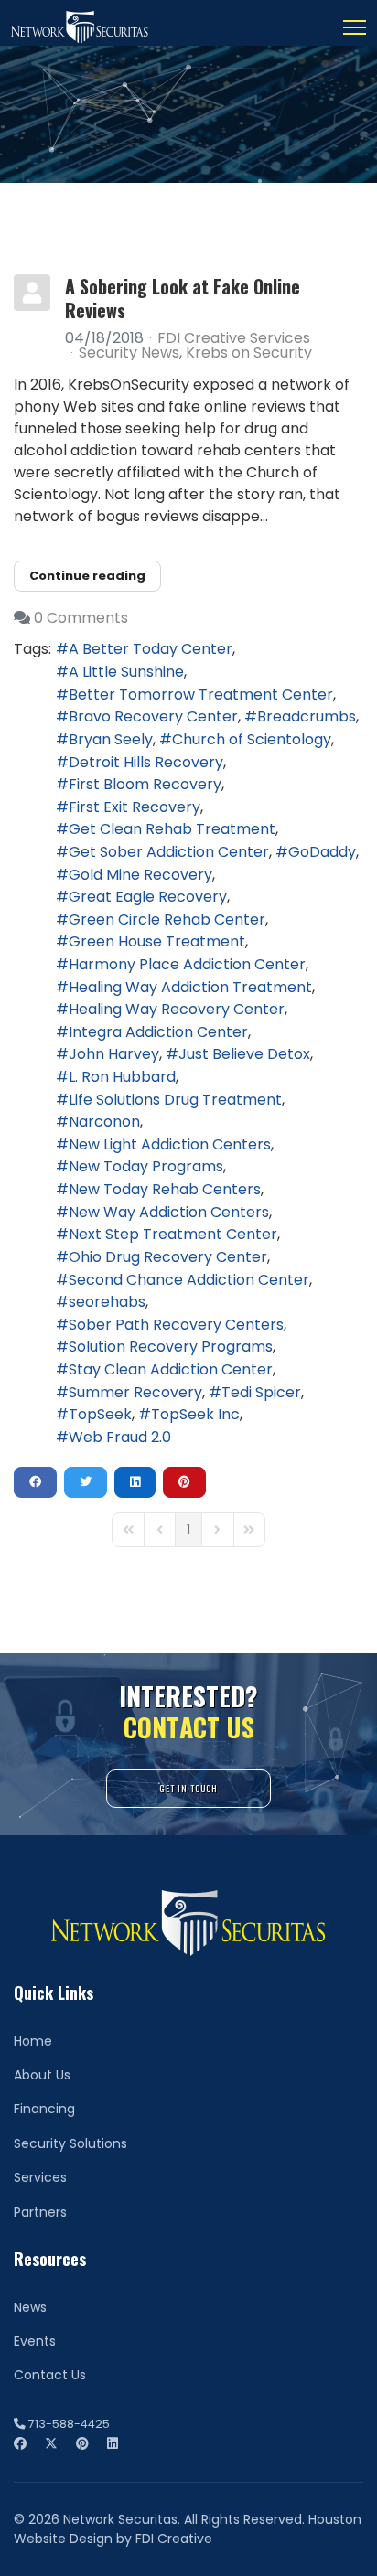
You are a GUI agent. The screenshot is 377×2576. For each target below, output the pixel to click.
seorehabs (107, 1302)
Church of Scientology (252, 739)
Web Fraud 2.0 (120, 1437)
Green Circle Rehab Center (167, 919)
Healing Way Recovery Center (177, 1009)
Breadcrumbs (307, 716)
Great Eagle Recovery (148, 897)
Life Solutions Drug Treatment (175, 1100)
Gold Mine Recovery (140, 875)
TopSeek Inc (195, 1414)
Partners (40, 2212)
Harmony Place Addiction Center (187, 964)
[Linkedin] (113, 2443)
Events (35, 2341)
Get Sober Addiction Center (169, 852)
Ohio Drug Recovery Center (168, 1257)
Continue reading (87, 576)
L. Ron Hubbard (122, 1077)
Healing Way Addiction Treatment (190, 987)
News (30, 2307)
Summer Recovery (135, 1392)
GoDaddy (322, 852)
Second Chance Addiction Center (189, 1280)
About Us (42, 2075)
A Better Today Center (151, 649)
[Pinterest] (82, 2443)
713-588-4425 (69, 2424)
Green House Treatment (157, 941)
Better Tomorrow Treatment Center (201, 695)
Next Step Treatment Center (173, 1234)
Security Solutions (70, 2143)
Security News (129, 353)
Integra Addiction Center (158, 1032)
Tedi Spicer (261, 1392)
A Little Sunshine (126, 672)
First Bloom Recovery (145, 784)
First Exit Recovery (135, 807)
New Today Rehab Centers (165, 1189)
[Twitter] (51, 2443)
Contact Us (50, 2375)
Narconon (104, 1122)
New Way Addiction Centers (169, 1212)
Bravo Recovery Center (153, 716)
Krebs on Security (249, 353)
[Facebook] (20, 2443)
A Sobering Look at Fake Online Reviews (183, 298)
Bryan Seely (111, 739)
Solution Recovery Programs (171, 1347)
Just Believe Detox (244, 1054)
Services (40, 2177)
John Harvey (114, 1054)
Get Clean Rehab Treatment (172, 829)
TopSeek (100, 1414)
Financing (44, 2109)
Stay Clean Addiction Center (171, 1369)
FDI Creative (174, 2539)
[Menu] (355, 27)
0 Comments (81, 618)
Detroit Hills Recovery (146, 762)
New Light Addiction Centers (170, 1144)
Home (33, 2041)
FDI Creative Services (234, 338)
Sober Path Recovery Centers (176, 1325)
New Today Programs (146, 1166)
